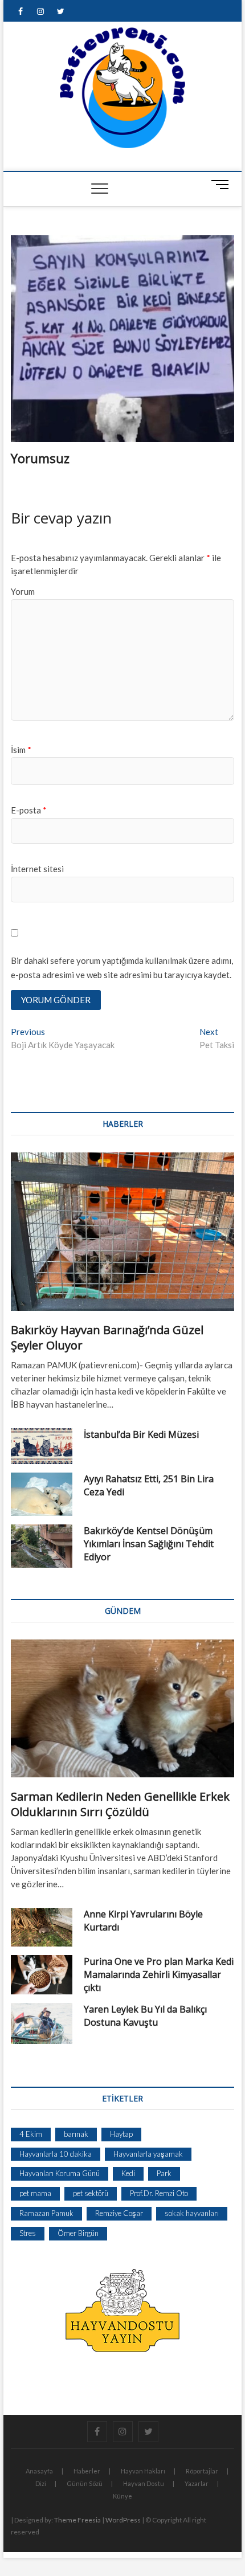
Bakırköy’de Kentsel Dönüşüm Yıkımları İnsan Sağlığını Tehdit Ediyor (149, 1544)
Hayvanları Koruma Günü (60, 2173)
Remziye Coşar (119, 2213)
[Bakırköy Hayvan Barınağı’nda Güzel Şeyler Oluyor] (122, 1232)
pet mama (35, 2193)
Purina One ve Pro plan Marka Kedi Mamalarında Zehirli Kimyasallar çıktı (159, 1974)
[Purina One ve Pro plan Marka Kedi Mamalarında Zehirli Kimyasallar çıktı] (42, 1975)
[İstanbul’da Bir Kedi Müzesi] (42, 1446)
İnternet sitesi (37, 869)
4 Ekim (31, 2134)
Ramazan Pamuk (46, 2213)
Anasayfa (39, 2471)
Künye (122, 2496)
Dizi (41, 2483)
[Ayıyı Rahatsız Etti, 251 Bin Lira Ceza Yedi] (42, 1494)
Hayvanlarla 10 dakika (56, 2154)
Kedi (128, 2173)
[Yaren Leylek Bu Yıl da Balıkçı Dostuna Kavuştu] (42, 2023)
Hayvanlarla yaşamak (148, 2154)
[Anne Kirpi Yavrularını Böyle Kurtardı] (42, 1927)
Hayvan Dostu (144, 2483)
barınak (76, 2134)
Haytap (121, 2134)
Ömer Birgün (78, 2233)
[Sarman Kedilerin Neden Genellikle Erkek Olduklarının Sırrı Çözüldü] (122, 1708)
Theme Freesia (77, 2520)
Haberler (87, 2471)
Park (164, 2173)
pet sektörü (91, 2193)
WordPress (123, 2520)
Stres (28, 2233)
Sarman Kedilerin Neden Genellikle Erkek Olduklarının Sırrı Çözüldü (120, 1804)
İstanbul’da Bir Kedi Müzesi (141, 1434)
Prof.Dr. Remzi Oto (159, 2193)
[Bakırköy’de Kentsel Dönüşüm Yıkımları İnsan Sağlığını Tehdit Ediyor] (42, 1546)
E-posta (29, 810)
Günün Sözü (85, 2483)
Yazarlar (197, 2483)
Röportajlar (202, 2471)
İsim (21, 750)
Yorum (23, 591)
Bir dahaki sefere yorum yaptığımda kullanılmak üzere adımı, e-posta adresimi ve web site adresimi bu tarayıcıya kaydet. (122, 968)
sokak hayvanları (192, 2213)
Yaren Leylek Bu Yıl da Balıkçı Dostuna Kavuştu (145, 2016)
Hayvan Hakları (143, 2471)
